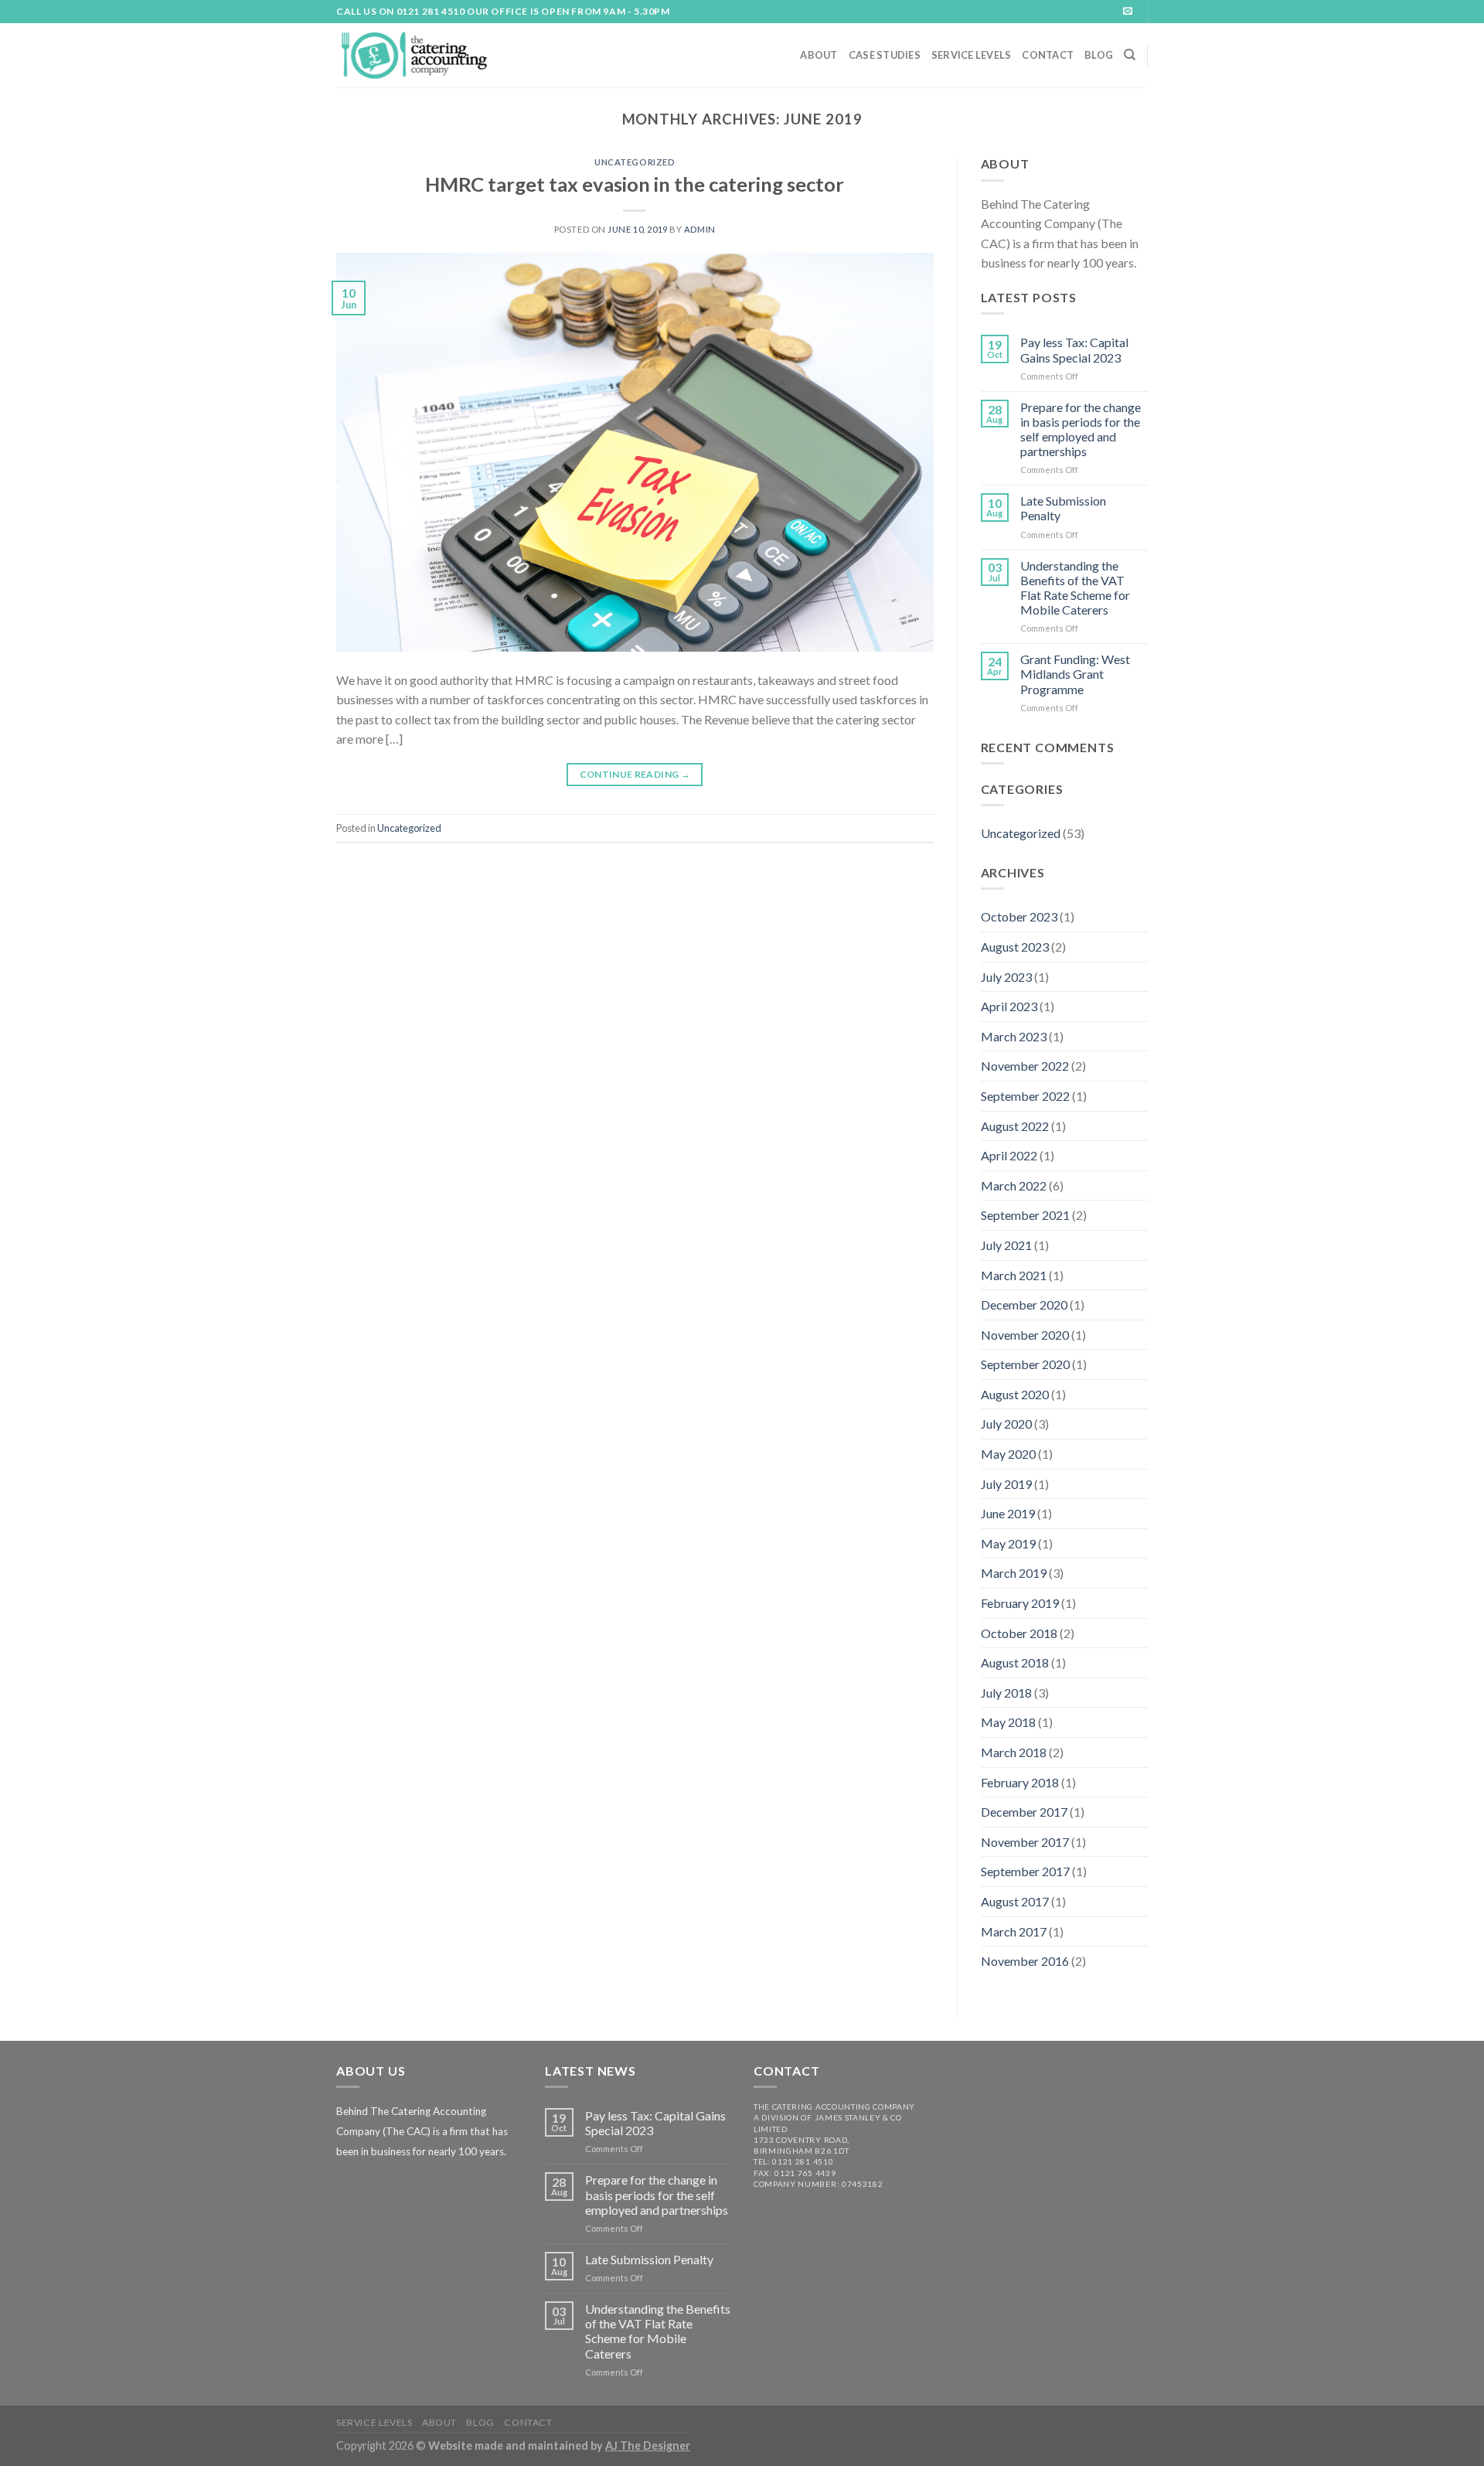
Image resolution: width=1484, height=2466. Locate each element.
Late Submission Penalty (1063, 508)
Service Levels (972, 55)
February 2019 (1020, 1603)
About (819, 55)
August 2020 (1015, 1394)
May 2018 (1008, 1722)
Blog (1099, 55)
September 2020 (1025, 1364)
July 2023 (1006, 977)
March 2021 (1014, 1275)
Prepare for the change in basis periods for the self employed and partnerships (1081, 429)
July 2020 (1006, 1424)
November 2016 (1025, 1961)
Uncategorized (635, 162)
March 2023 (1014, 1036)
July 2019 (1006, 1484)
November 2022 (1025, 1066)
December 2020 (1024, 1305)
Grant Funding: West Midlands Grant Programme (1075, 674)
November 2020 (1025, 1335)
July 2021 (1006, 1245)
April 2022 (1009, 1155)
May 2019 (1008, 1543)
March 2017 (1014, 1931)
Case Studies (885, 55)
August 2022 (1015, 1126)
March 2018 (1014, 1752)
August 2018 (1015, 1662)
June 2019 (1008, 1513)
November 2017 (1025, 1842)
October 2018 (1019, 1633)
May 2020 (1008, 1454)
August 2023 (1015, 947)
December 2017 (1024, 1812)
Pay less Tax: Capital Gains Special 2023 (1074, 349)
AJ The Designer (648, 2446)
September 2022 (1025, 1096)
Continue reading (635, 774)
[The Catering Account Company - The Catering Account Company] (414, 55)
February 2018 (1020, 1782)
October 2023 (1019, 916)
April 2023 (1009, 1006)
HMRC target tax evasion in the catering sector (635, 184)
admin (700, 229)
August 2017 (1015, 1901)
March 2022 (1014, 1185)
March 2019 (1014, 1573)
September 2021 (1025, 1215)
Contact (1048, 55)
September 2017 (1025, 1871)
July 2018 (1006, 1693)
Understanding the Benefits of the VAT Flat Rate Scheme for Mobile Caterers (1075, 588)
